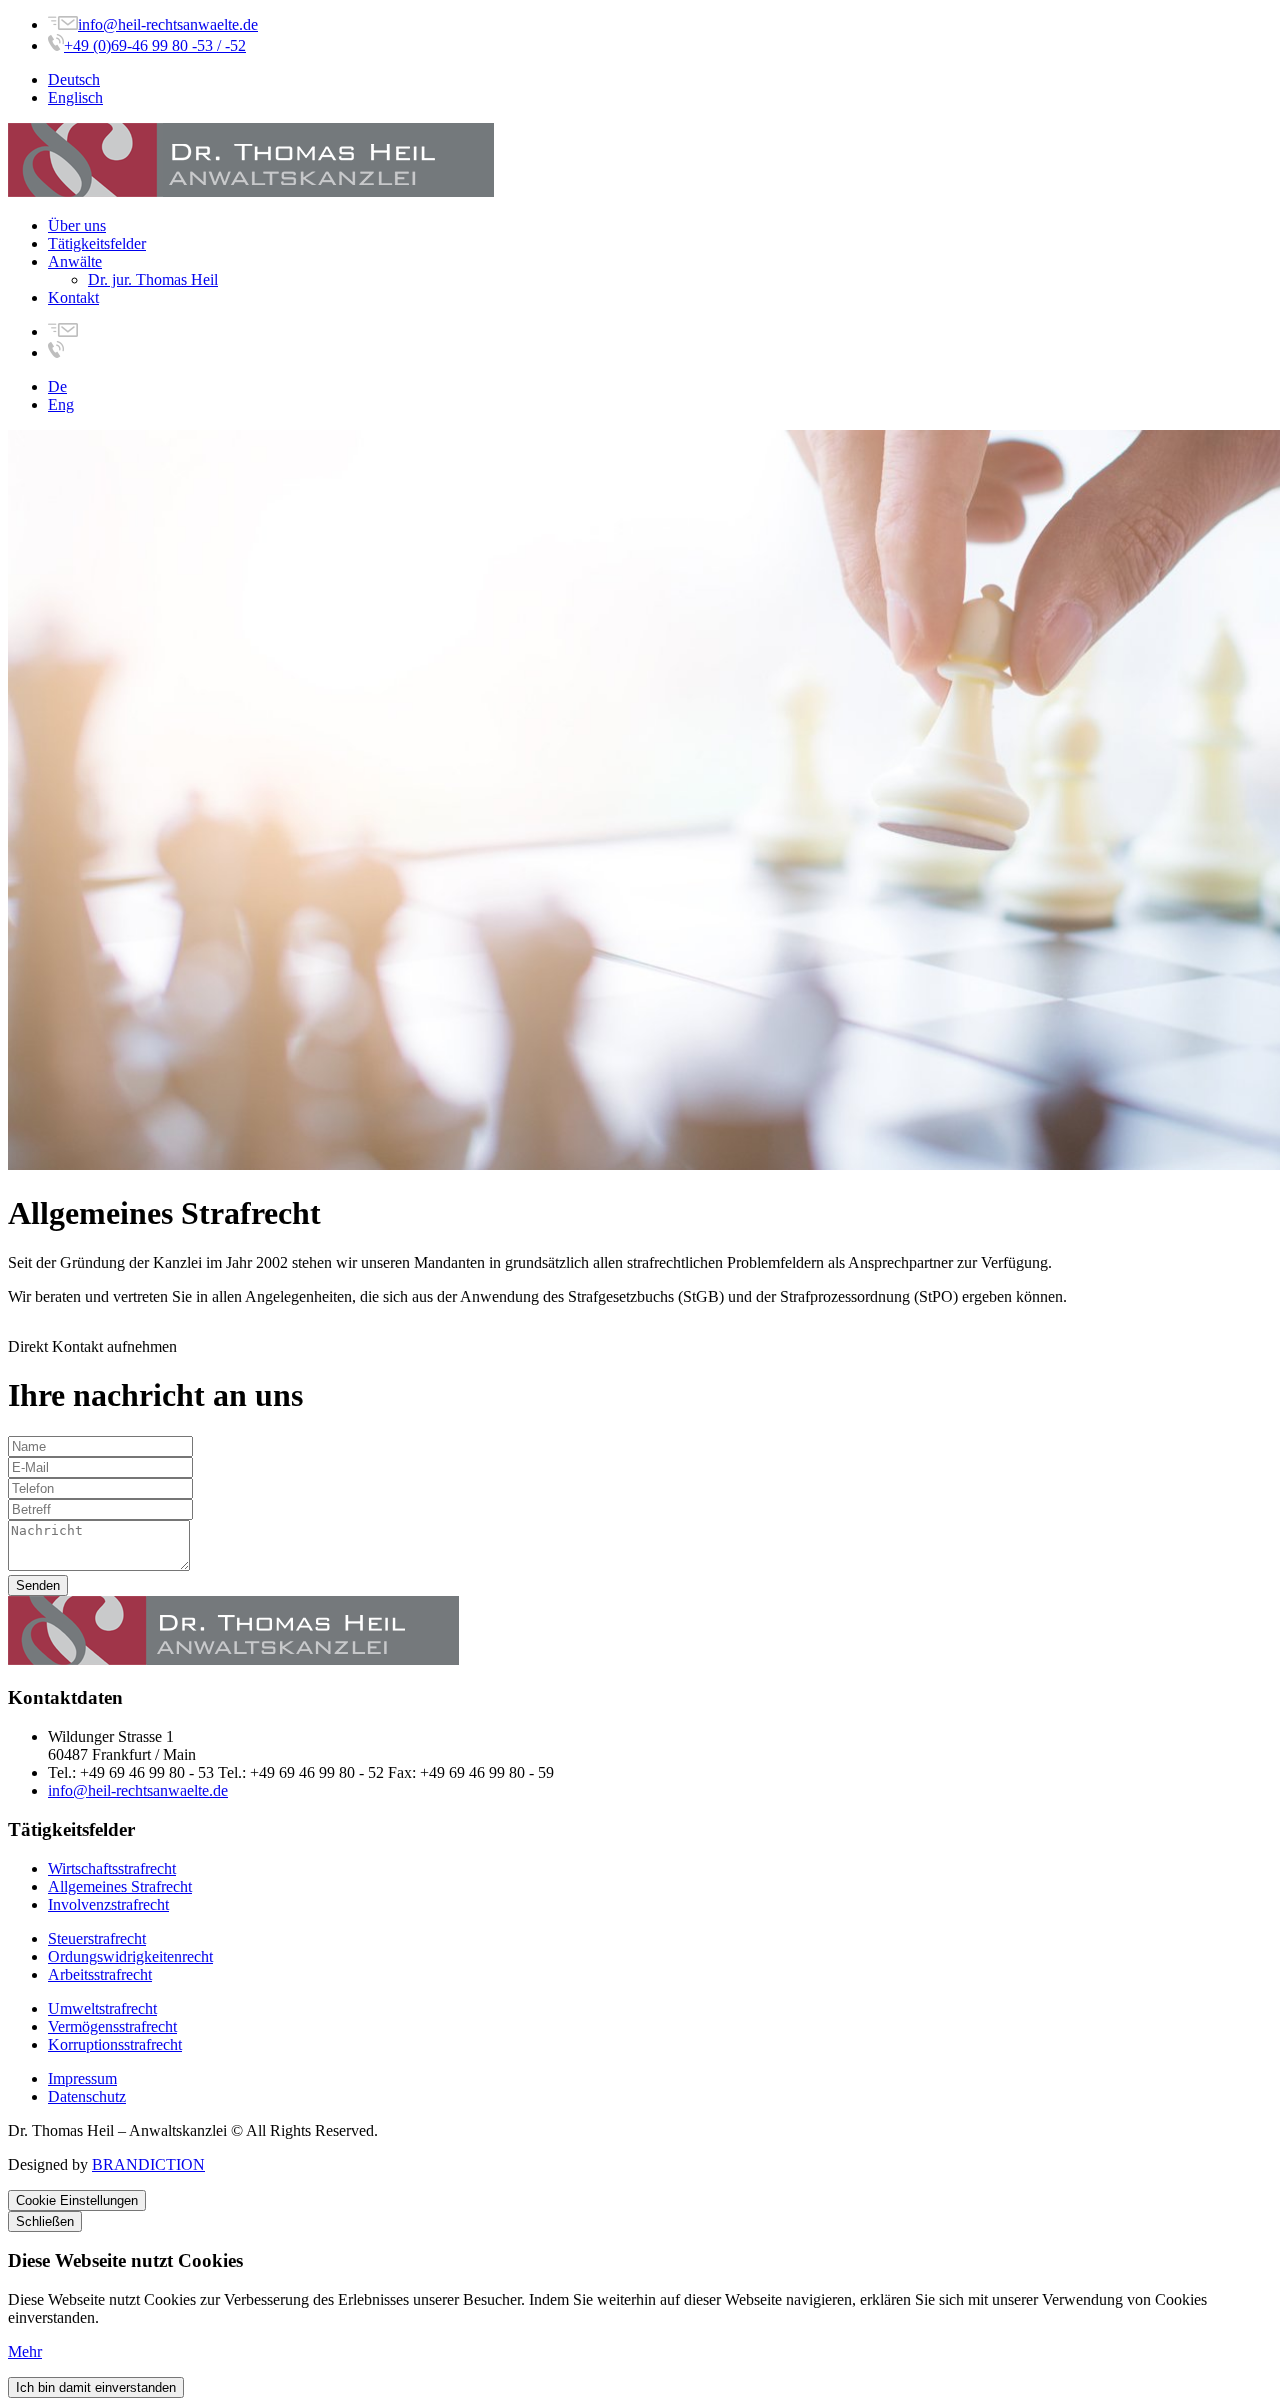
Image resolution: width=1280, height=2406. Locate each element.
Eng (61, 404)
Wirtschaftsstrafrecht (112, 1868)
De (57, 386)
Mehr (25, 2351)
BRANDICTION (148, 2164)
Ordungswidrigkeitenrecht (130, 1956)
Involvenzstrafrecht (108, 1904)
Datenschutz (87, 2096)
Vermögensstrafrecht (112, 2026)
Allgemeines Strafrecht (120, 1886)
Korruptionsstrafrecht (115, 2044)
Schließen (45, 2221)
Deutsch (74, 79)
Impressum (82, 2078)
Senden (38, 1585)
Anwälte (75, 261)
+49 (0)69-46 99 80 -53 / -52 (155, 45)
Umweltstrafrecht (102, 2008)
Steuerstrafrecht (97, 1938)
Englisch (75, 97)
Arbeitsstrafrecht (100, 1974)
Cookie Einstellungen (77, 2200)
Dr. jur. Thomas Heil (153, 279)
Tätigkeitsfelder (97, 243)
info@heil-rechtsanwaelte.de (168, 24)
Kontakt (73, 297)
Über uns (77, 225)
